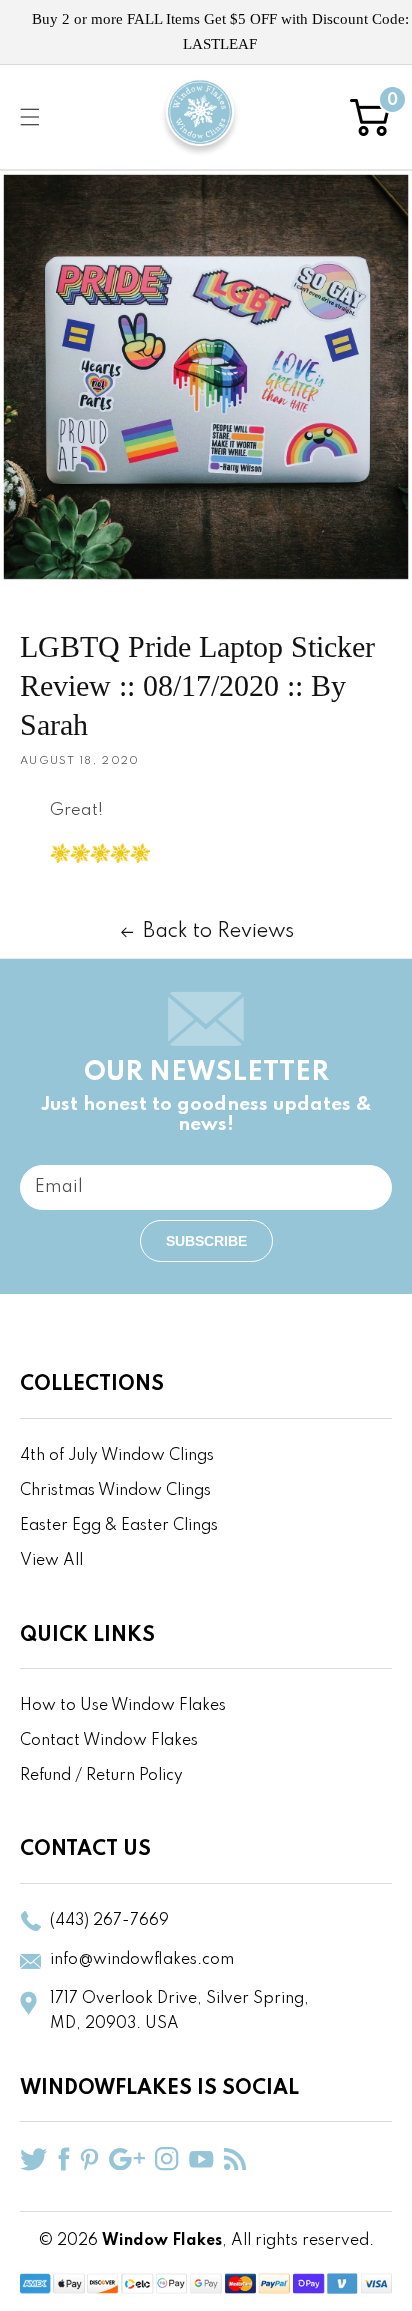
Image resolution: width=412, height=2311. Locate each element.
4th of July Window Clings (117, 1456)
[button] (30, 117)
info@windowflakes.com (142, 1960)
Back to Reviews (218, 932)
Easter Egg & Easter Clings (119, 1526)
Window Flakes (162, 2241)
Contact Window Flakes (109, 1741)
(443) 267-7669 (109, 1921)
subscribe (206, 1241)
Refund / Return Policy (101, 1776)
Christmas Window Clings (115, 1491)
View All (51, 1561)
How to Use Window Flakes (123, 1706)
